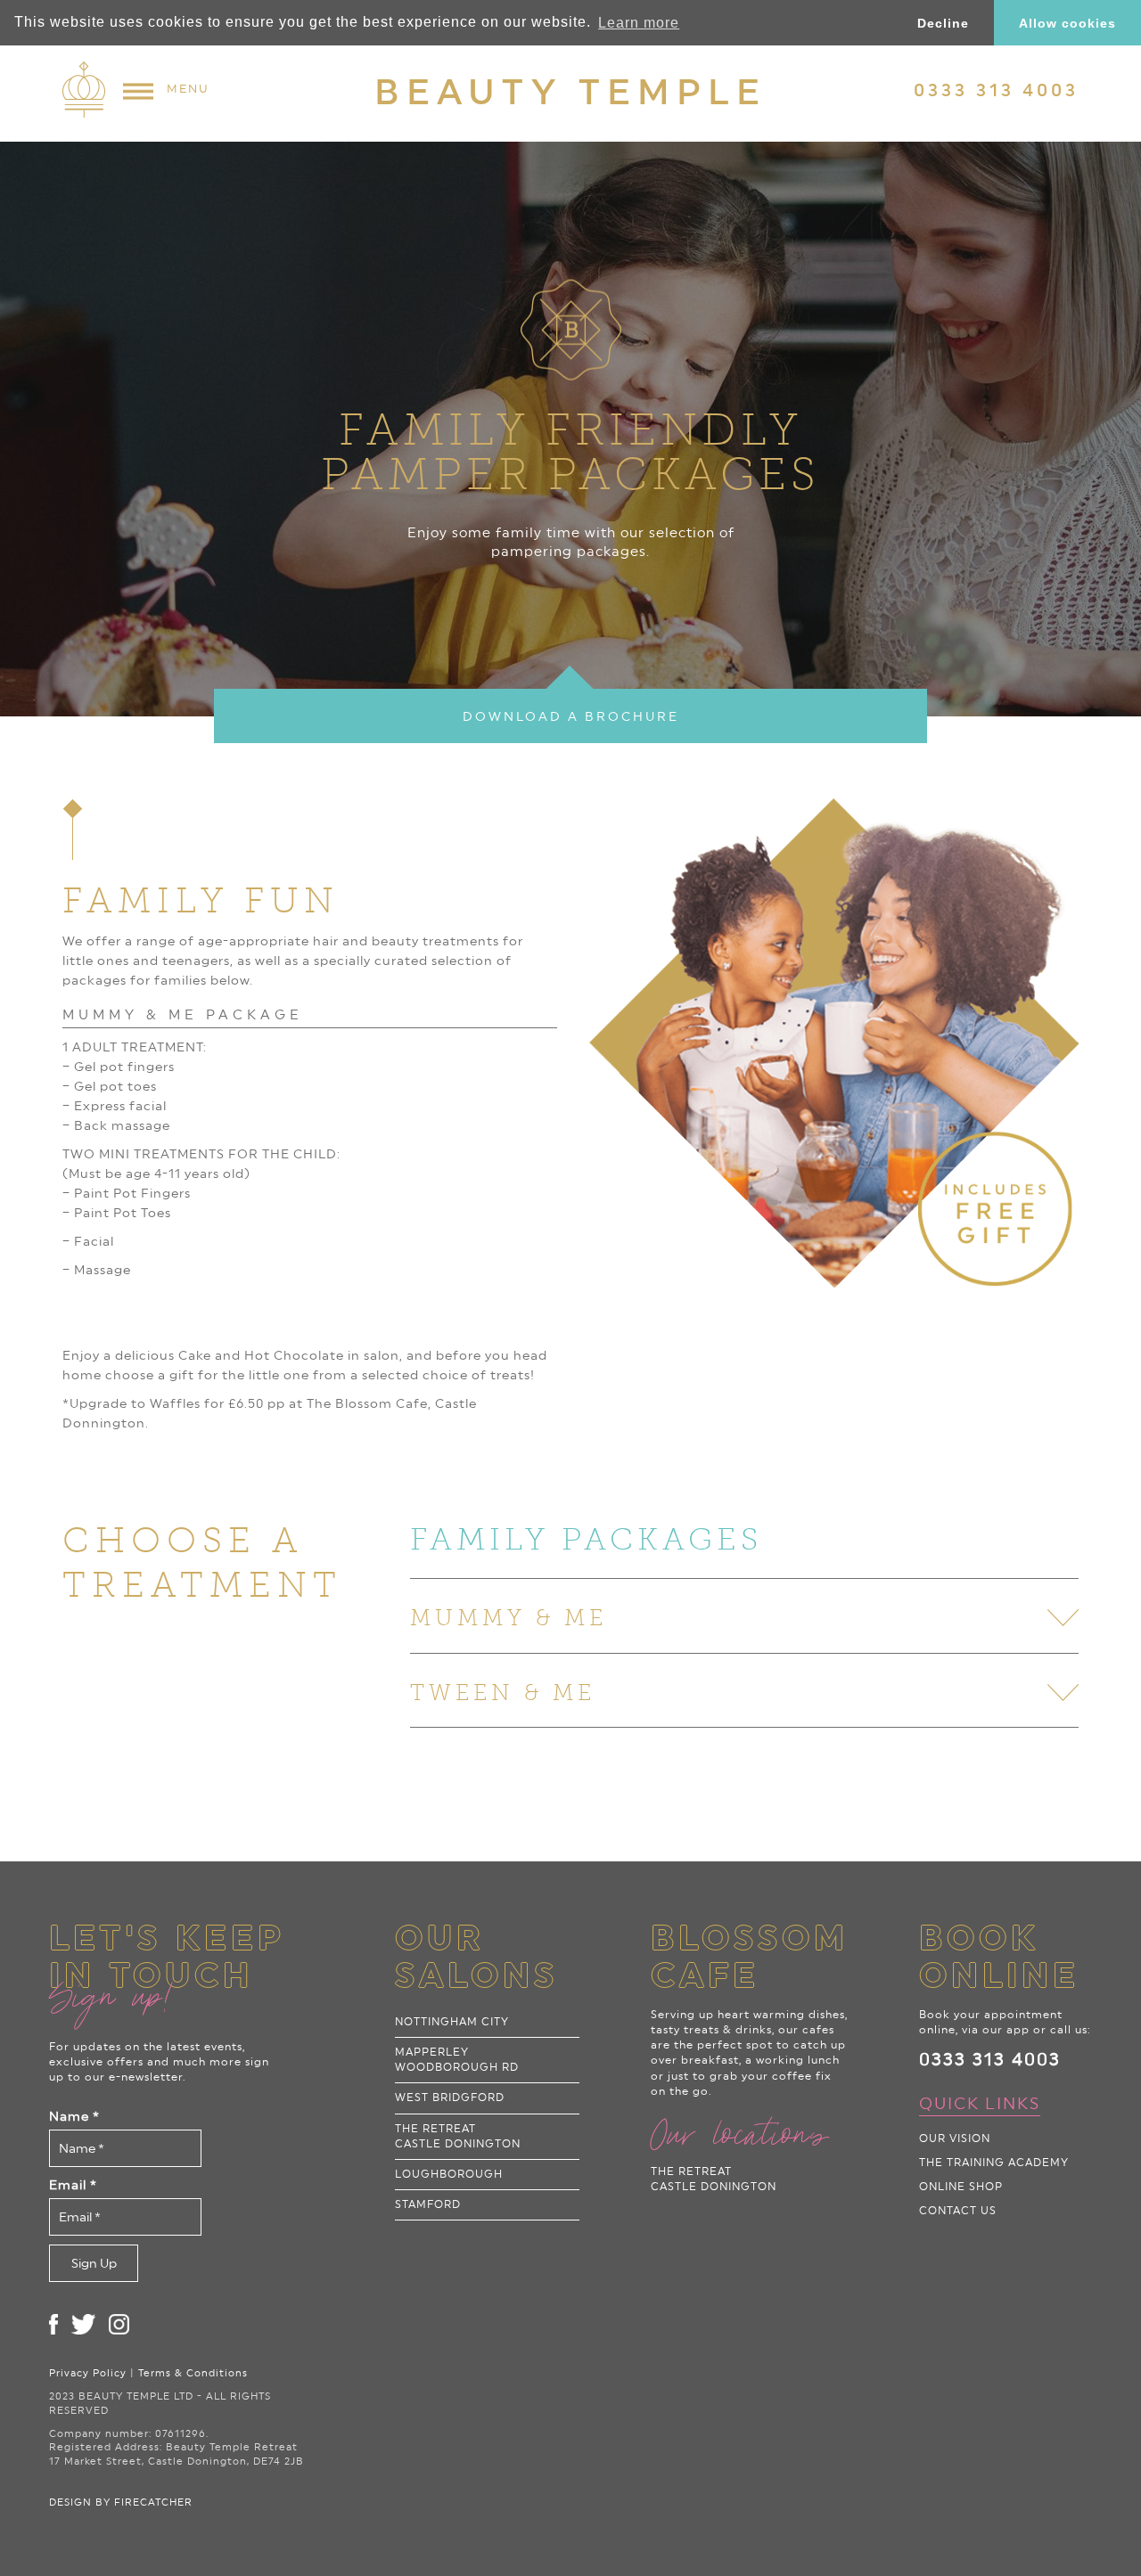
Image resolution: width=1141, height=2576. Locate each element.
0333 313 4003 (990, 2059)
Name (74, 2116)
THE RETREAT (458, 2136)
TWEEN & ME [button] (503, 1693)
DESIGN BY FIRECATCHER (121, 2502)
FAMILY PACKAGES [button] (586, 1539)
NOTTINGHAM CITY (452, 2022)
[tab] (744, 1539)
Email (73, 2185)
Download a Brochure (571, 716)
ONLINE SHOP (961, 2187)
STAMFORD (428, 2204)
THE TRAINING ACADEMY (994, 2163)
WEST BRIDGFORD (450, 2098)
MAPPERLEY (457, 2060)
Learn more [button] (639, 23)
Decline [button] (943, 23)
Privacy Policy (88, 2373)
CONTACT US (958, 2211)
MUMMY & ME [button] (509, 1618)
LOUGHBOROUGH (449, 2174)
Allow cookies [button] (1067, 23)
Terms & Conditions (193, 2373)
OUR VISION (955, 2138)
